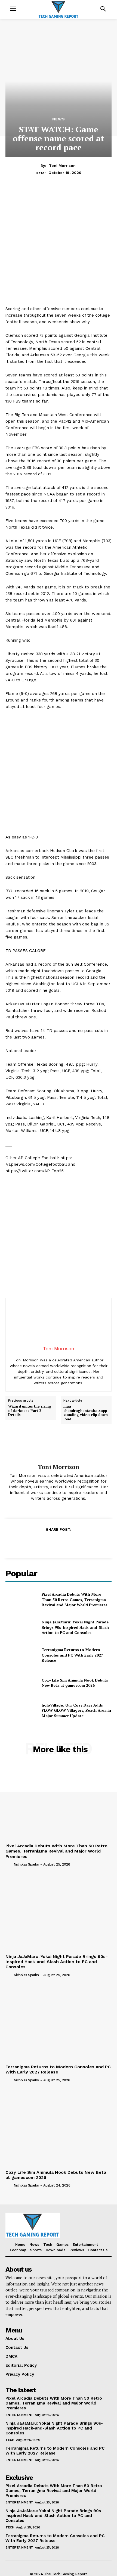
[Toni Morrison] (59, 1448)
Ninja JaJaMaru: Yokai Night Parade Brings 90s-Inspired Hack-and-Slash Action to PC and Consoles (75, 1627)
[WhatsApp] (71, 1543)
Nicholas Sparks (26, 1864)
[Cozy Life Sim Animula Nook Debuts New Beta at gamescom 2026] (21, 1683)
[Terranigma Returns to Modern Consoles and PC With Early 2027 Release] (21, 1655)
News (59, 119)
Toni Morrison (62, 166)
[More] (84, 1543)
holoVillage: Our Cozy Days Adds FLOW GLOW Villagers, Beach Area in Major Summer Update (76, 1710)
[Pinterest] (58, 1543)
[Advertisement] (59, 247)
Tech (10, 2440)
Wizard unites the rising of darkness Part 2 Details (30, 1411)
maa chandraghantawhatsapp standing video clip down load (86, 1413)
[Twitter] (46, 1543)
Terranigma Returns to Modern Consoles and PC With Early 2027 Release (72, 1655)
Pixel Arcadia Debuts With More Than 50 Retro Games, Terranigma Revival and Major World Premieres (75, 1599)
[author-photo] (9, 1864)
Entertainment (19, 2415)
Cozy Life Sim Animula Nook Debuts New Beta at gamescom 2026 (75, 1683)
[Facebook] (33, 1543)
